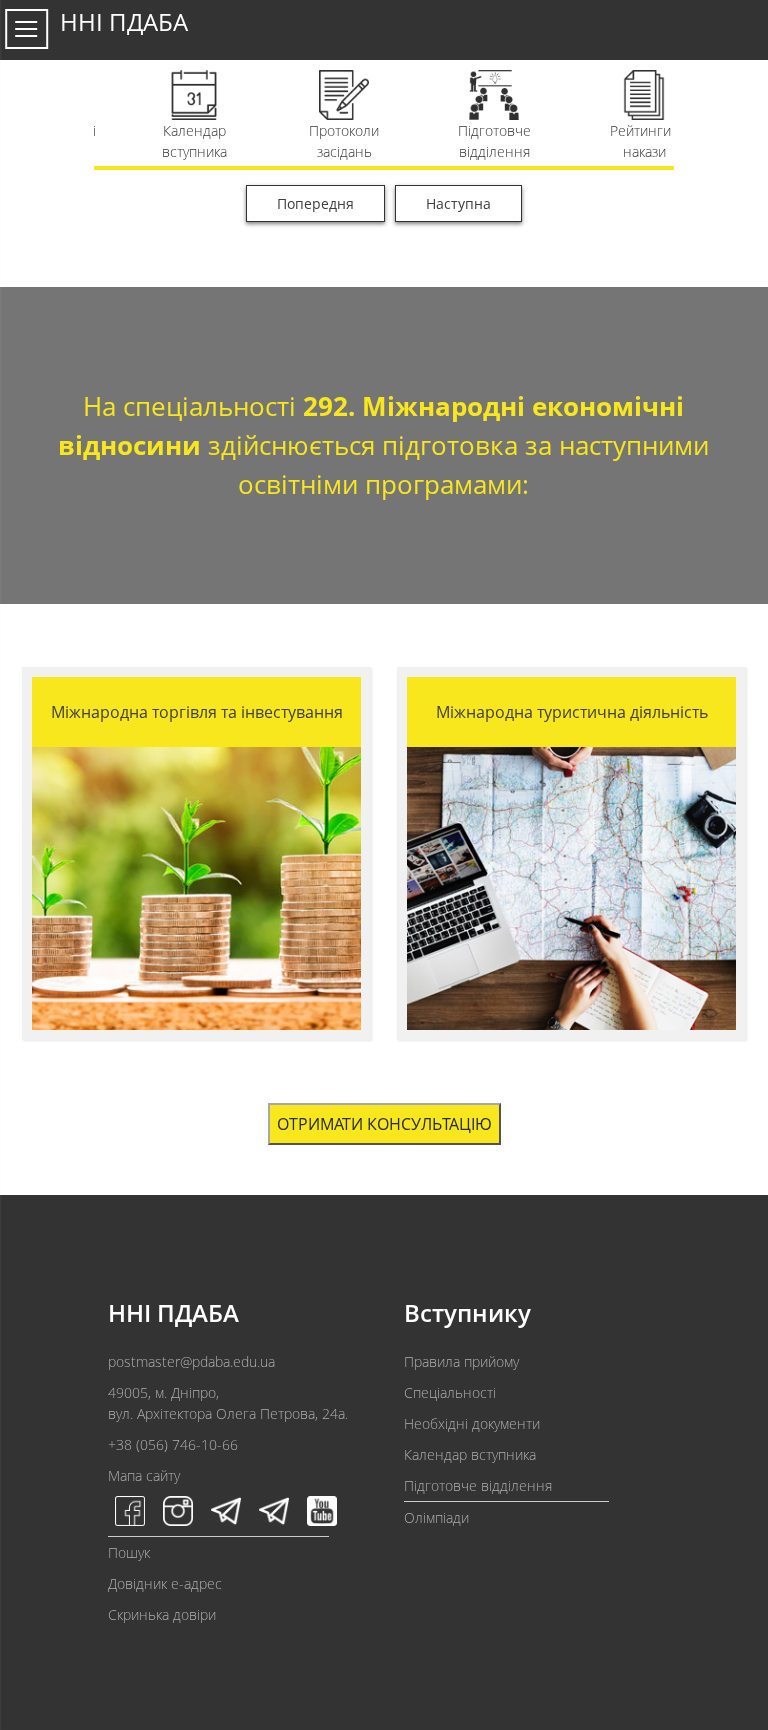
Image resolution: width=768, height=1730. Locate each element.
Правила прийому (461, 1361)
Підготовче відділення (478, 1485)
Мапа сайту (144, 1475)
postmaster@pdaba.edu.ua (191, 1361)
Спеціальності (450, 1392)
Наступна (458, 203)
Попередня (315, 203)
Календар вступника (470, 1454)
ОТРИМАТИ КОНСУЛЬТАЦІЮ (384, 1124)
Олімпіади (436, 1517)
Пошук (129, 1552)
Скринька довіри (162, 1614)
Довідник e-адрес (165, 1583)
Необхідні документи (472, 1423)
